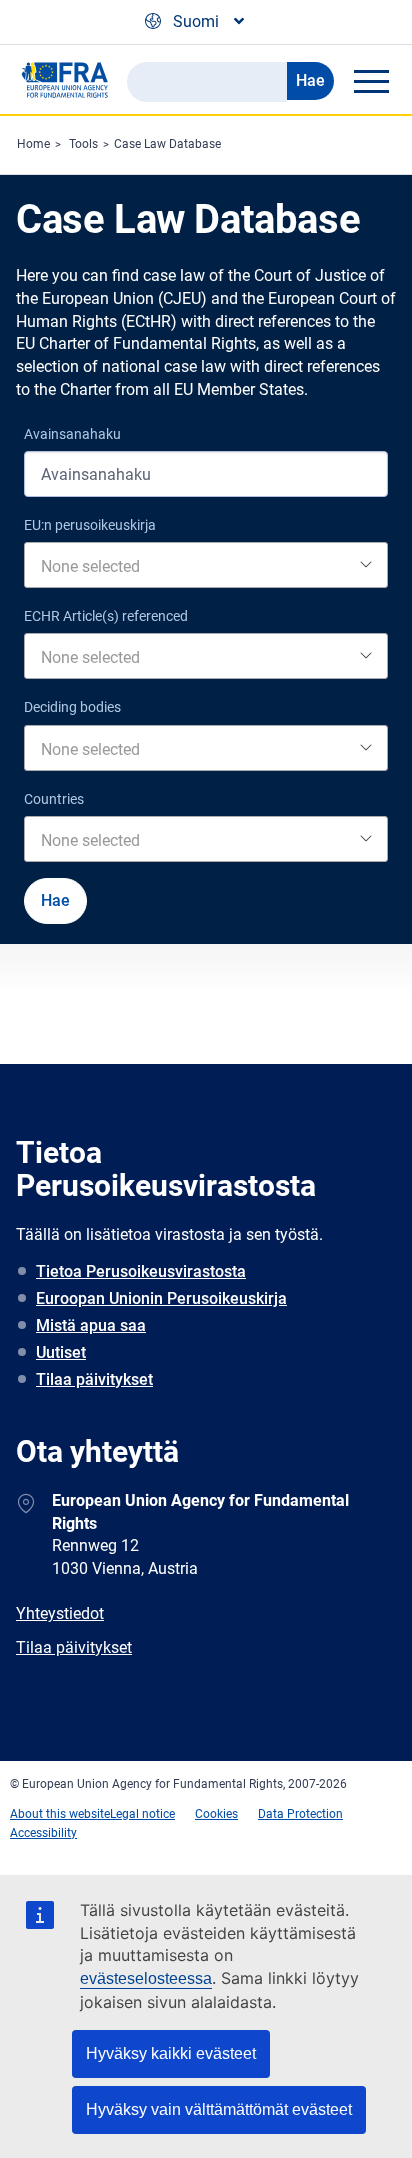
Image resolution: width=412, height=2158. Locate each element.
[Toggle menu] (371, 81)
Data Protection (300, 1814)
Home (33, 144)
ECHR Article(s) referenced (106, 616)
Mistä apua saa (91, 1325)
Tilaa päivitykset (94, 1379)
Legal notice (142, 1814)
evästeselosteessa (146, 1978)
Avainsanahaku (72, 434)
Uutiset (61, 1352)
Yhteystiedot (60, 1613)
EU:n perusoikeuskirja (90, 525)
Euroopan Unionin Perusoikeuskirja (161, 1298)
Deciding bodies (72, 707)
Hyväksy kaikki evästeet (171, 2053)
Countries (54, 799)
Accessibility (43, 1833)
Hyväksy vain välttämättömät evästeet (219, 2109)
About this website (60, 1814)
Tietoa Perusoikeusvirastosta (141, 1271)
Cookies (216, 1814)
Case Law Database (167, 144)
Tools (83, 144)
